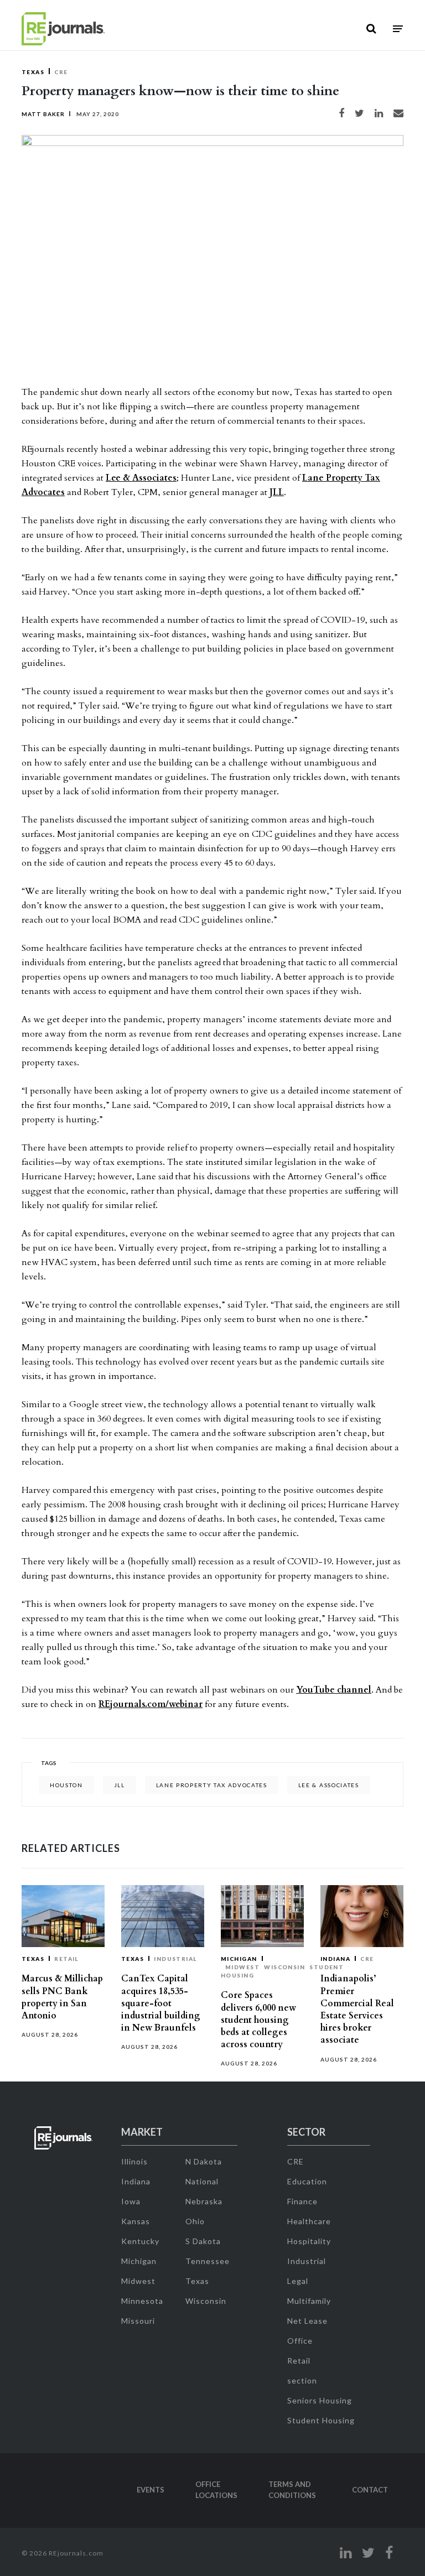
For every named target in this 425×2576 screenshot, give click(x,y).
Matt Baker (43, 114)
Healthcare (309, 2221)
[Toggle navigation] (398, 29)
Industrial (175, 1959)
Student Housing (321, 2420)
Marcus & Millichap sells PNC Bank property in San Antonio (62, 1997)
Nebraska (204, 2201)
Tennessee (208, 2261)
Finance (302, 2201)
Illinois (134, 2161)
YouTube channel (334, 1690)
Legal (298, 2281)
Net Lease (307, 2321)
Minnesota (142, 2301)
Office (300, 2341)
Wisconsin (284, 1967)
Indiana (335, 1959)
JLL (277, 492)
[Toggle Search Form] (371, 29)
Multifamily (309, 2301)
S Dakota (203, 2241)
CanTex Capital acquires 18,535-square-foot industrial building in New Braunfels (161, 2003)
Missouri (138, 2321)
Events (151, 2490)
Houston (66, 1785)
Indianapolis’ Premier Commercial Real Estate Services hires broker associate (357, 2009)
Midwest (242, 1967)
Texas (33, 72)
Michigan (239, 1959)
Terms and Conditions (292, 2490)
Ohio (195, 2221)
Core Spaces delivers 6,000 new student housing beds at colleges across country (258, 2020)
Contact (370, 2490)
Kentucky (140, 2241)
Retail (66, 1959)
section (302, 2380)
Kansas (136, 2221)
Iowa (131, 2201)
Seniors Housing (320, 2400)
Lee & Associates (141, 478)
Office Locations (216, 2490)
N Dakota (204, 2161)
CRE (61, 72)
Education (307, 2181)
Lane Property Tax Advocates (212, 1785)
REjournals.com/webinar (151, 1704)
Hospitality (309, 2241)
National (202, 2181)
